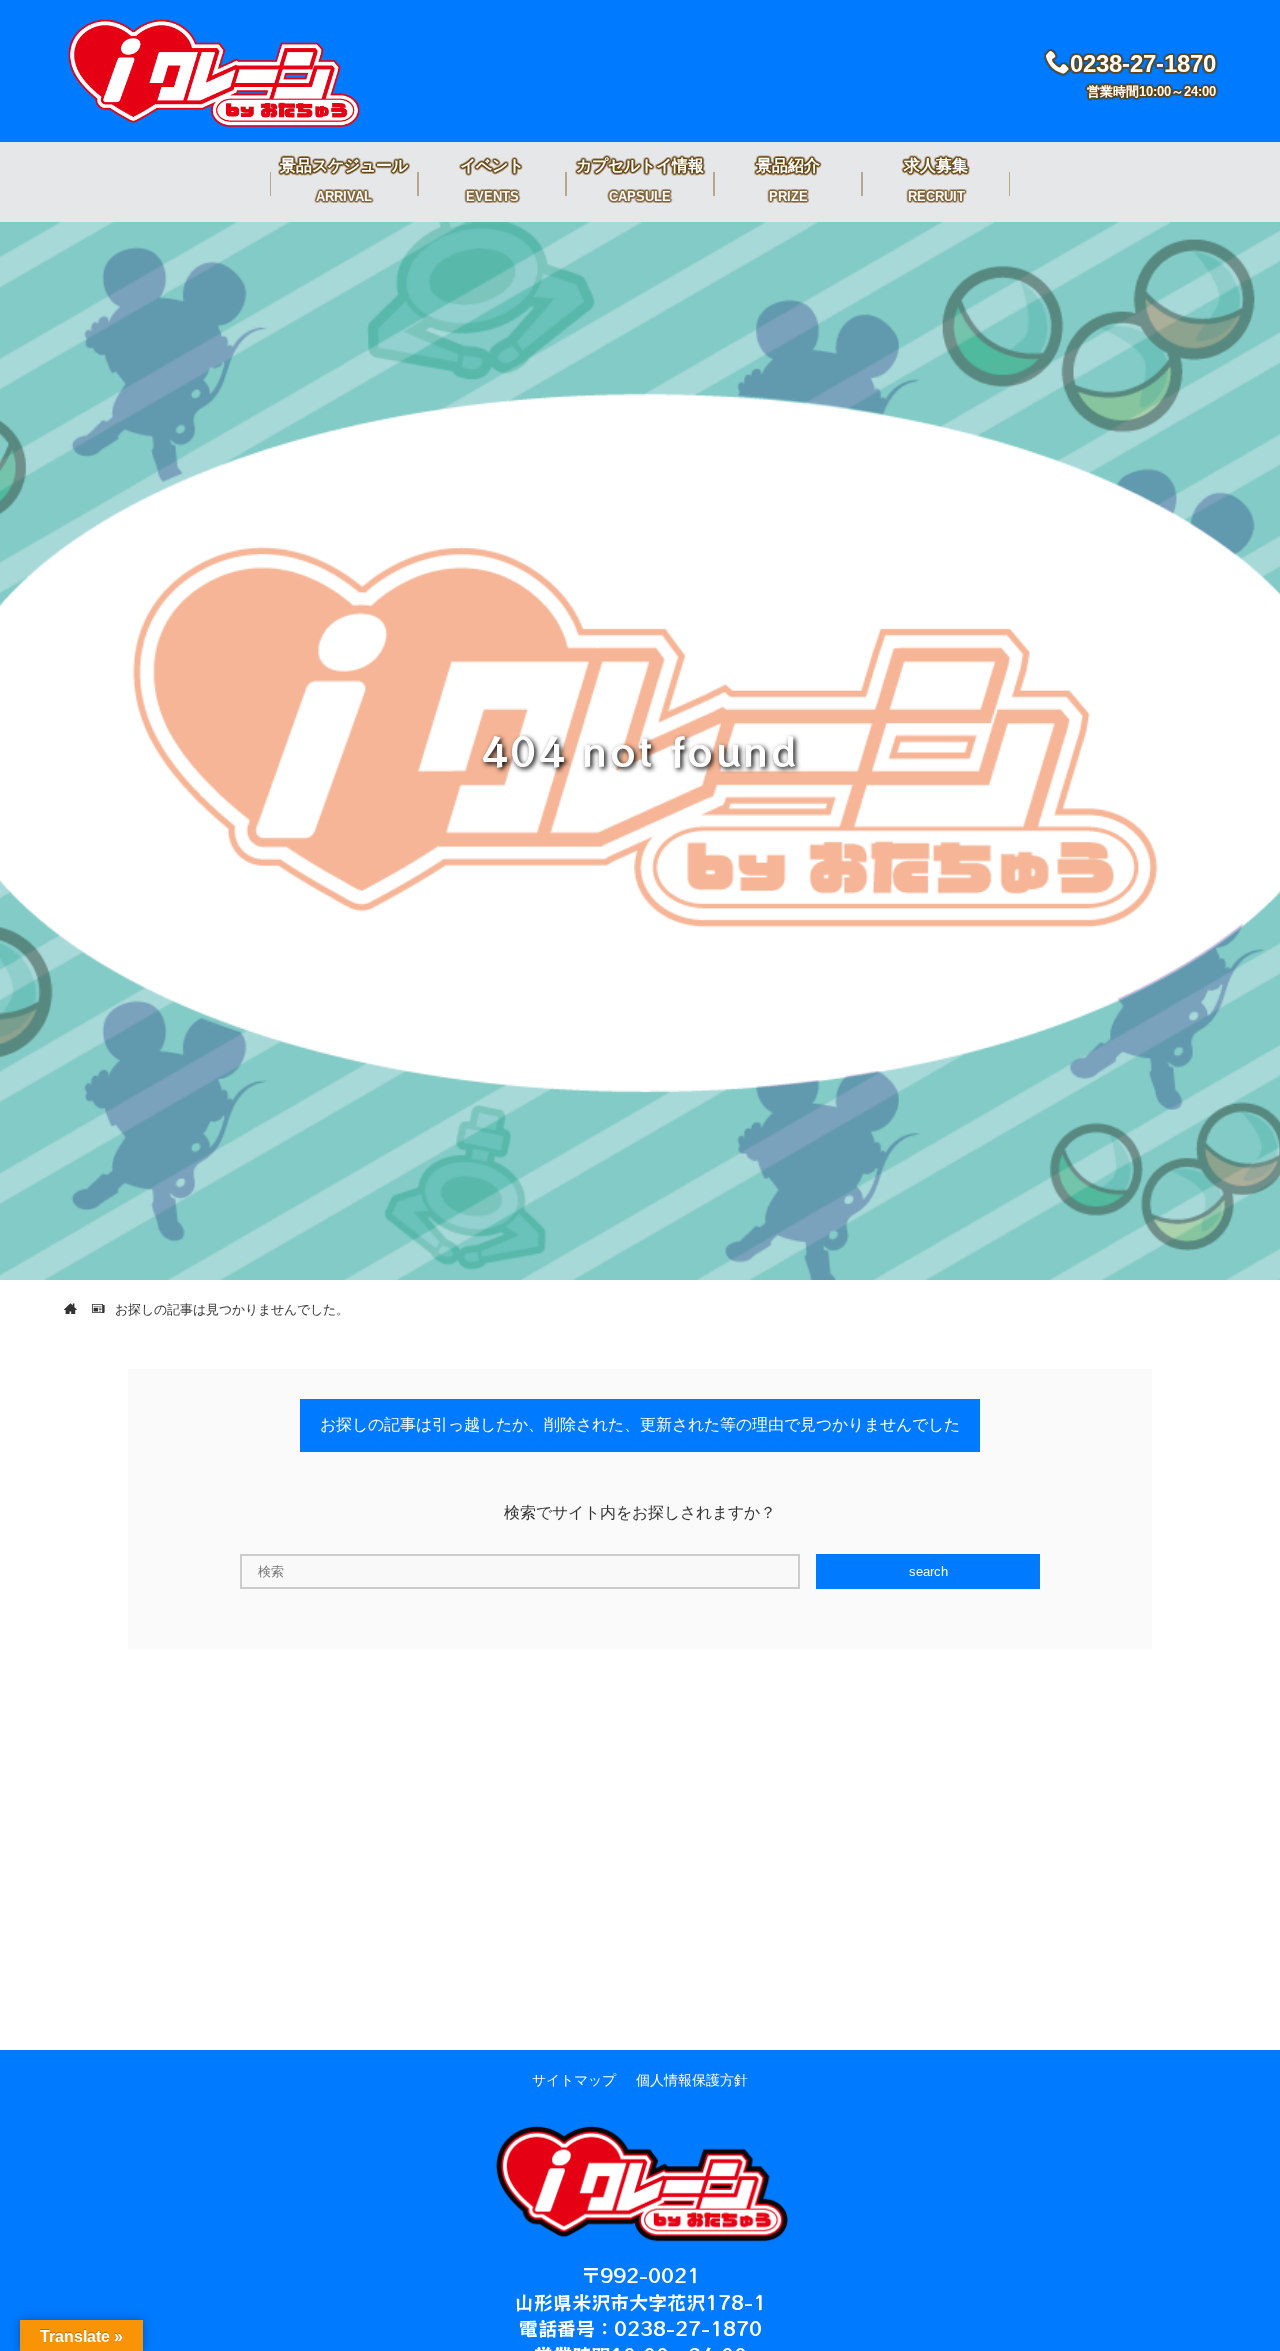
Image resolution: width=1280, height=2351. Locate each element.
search (928, 1571)
